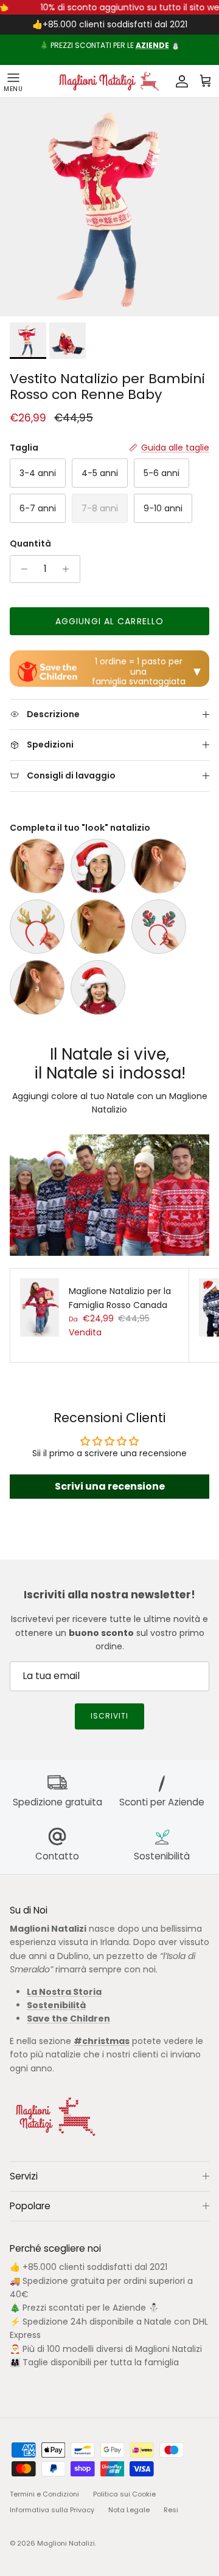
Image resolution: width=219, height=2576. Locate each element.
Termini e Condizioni (44, 2494)
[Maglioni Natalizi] (108, 81)
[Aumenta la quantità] (69, 569)
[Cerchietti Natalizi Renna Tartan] (159, 927)
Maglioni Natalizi (66, 2543)
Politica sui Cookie (124, 2494)
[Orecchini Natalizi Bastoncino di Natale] (159, 866)
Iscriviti (109, 1716)
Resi (171, 2510)
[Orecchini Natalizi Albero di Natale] (37, 866)
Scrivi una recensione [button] (110, 1486)
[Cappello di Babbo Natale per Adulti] (98, 866)
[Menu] (13, 81)
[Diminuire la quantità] (21, 569)
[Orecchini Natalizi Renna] (37, 987)
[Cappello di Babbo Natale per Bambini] (98, 987)
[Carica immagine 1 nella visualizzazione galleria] (109, 207)
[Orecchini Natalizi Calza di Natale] (98, 927)
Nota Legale (129, 2510)
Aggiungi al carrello (109, 621)
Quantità (30, 544)
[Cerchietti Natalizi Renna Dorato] (37, 927)
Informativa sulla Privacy (52, 2510)
